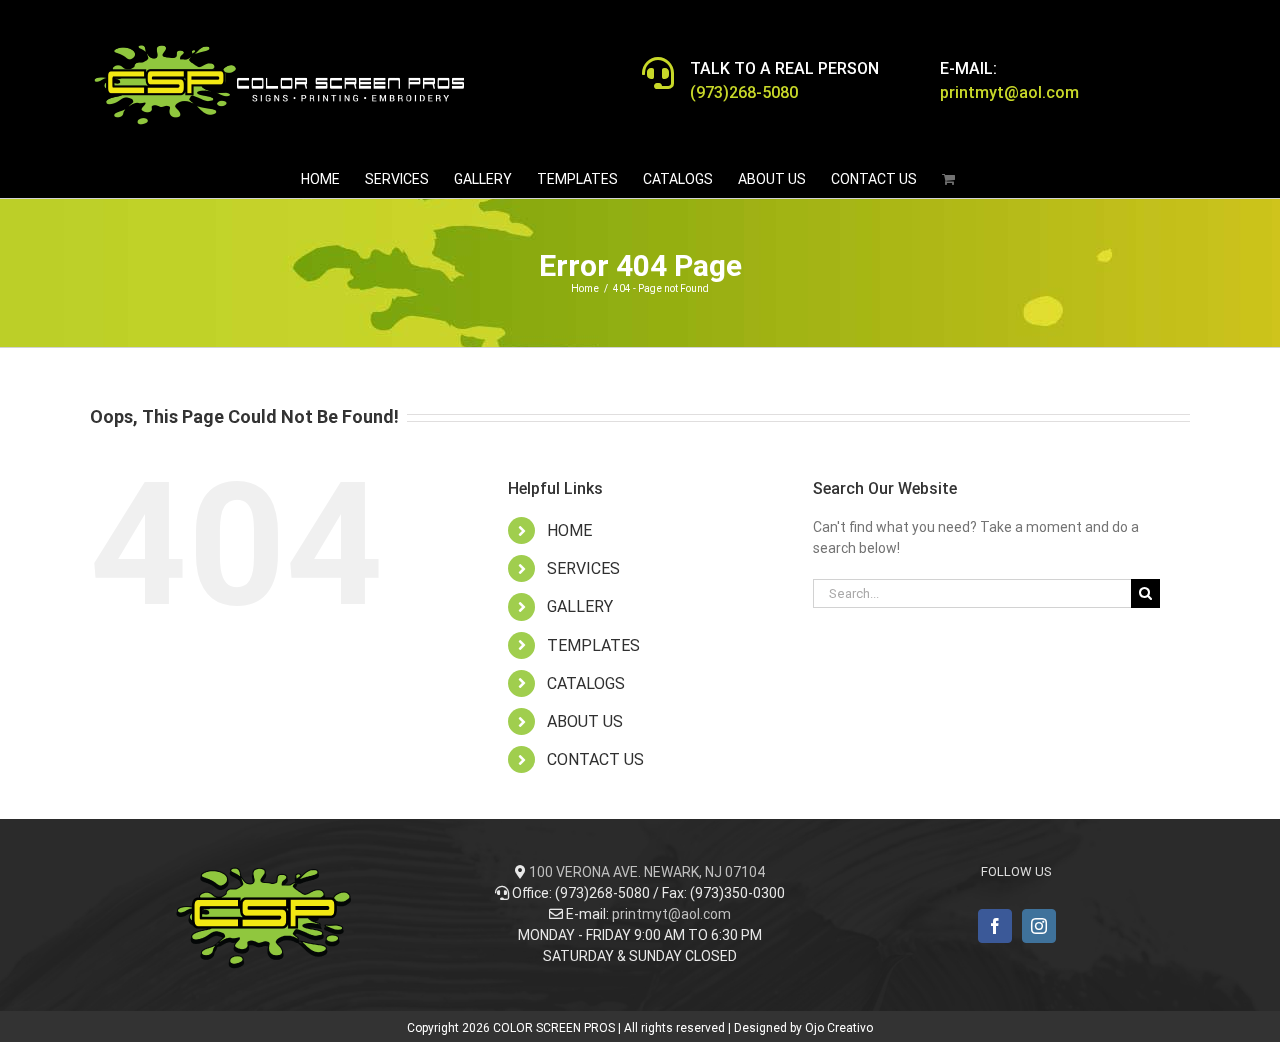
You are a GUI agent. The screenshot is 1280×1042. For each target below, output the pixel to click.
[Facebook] (995, 926)
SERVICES (583, 568)
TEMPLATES (593, 645)
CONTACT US (595, 759)
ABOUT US (585, 721)
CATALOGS (586, 683)
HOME (569, 530)
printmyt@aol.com (671, 914)
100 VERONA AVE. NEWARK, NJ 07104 (647, 872)
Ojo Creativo (839, 1028)
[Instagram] (1039, 926)
